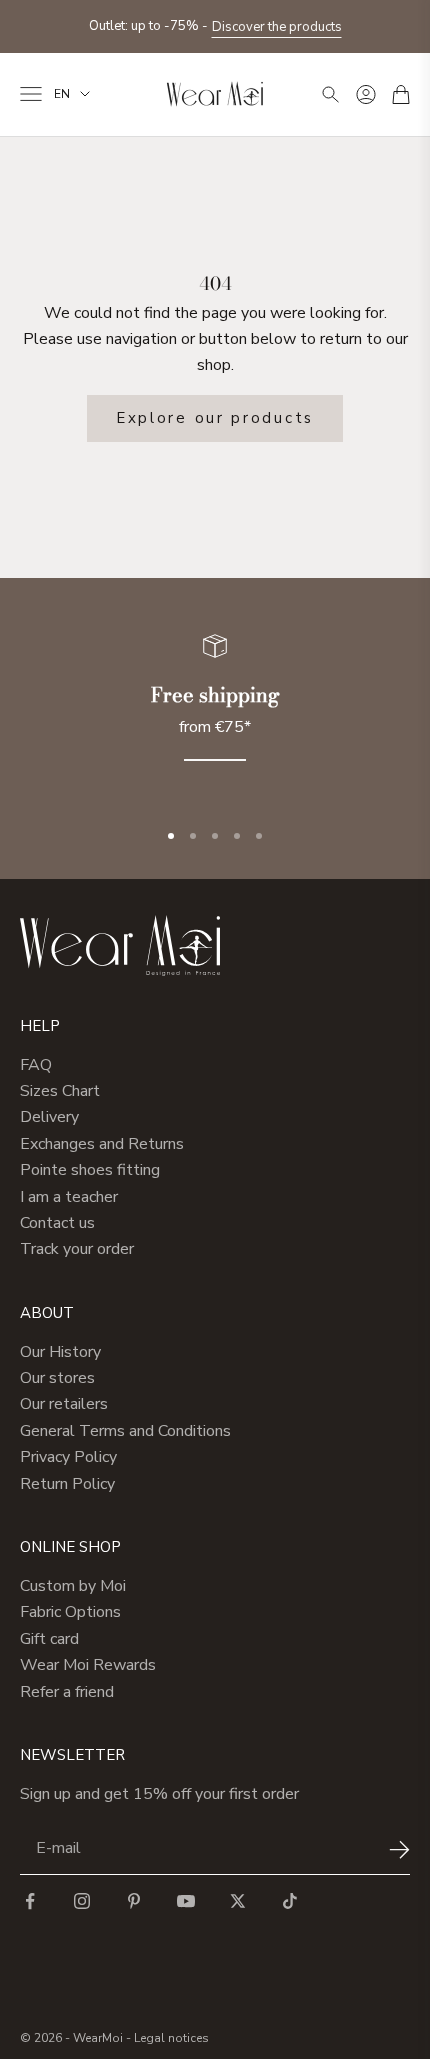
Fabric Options (70, 1612)
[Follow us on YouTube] (186, 1901)
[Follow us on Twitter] (238, 1901)
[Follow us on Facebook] (30, 1901)
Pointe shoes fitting (90, 1170)
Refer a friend (67, 1692)
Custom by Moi (73, 1586)
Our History (60, 1352)
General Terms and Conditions (125, 1431)
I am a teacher (69, 1197)
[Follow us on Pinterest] (134, 1901)
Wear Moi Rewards (88, 1665)
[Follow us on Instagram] (82, 1901)
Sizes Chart (60, 1091)
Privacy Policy (68, 1457)
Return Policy (67, 1484)
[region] (215, 709)
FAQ (36, 1065)
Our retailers (64, 1404)
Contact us (57, 1223)
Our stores (57, 1378)
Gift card (49, 1639)
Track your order (77, 1249)
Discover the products (277, 27)
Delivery (49, 1117)
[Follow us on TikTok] (290, 1901)
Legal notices (171, 2038)
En (62, 94)
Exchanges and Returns (102, 1144)
